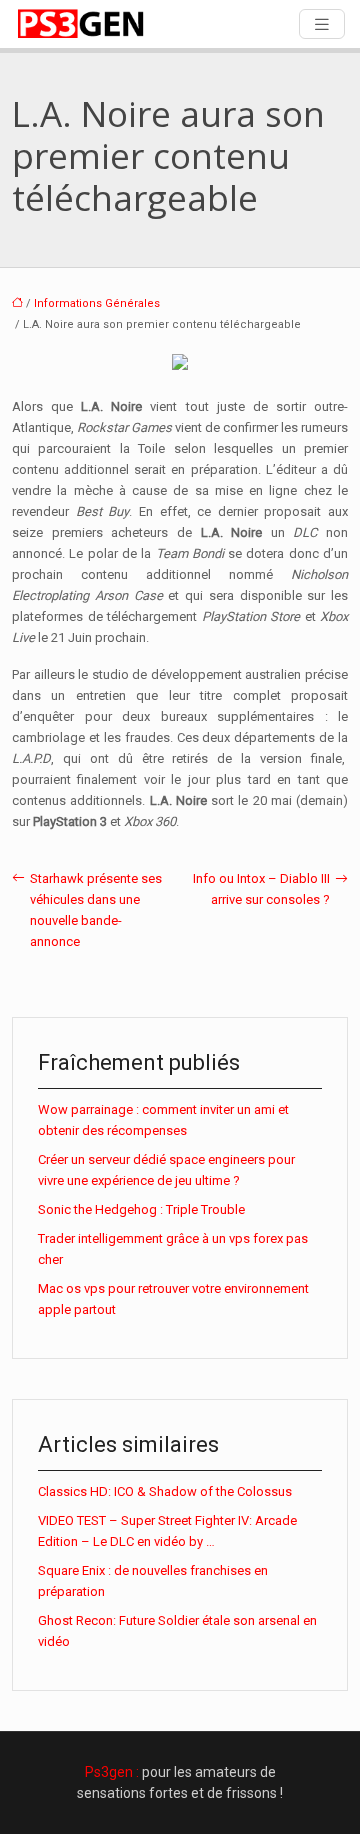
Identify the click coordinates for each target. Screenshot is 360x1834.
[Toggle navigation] (322, 24)
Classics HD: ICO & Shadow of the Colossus (165, 1491)
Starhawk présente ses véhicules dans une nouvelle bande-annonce (96, 910)
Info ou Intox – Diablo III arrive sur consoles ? (261, 889)
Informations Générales (97, 303)
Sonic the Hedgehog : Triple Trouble (141, 1209)
